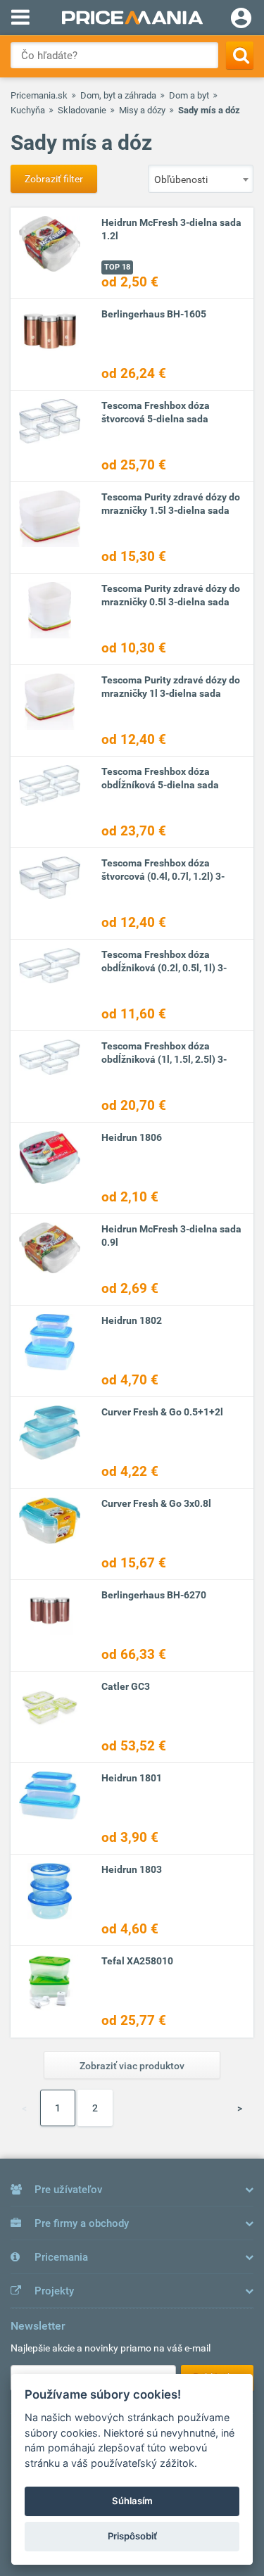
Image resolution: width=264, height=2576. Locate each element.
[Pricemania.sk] (132, 18)
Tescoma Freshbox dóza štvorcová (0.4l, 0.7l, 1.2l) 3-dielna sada (163, 876)
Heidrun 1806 (132, 1137)
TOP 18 (117, 267)
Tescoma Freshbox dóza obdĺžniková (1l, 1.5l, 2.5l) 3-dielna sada (164, 1059)
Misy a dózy (142, 110)
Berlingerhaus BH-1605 (154, 314)
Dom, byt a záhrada (118, 95)
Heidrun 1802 (132, 1320)
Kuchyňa (28, 110)
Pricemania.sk (39, 95)
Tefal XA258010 (137, 1961)
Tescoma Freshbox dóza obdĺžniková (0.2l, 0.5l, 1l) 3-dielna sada (164, 968)
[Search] (240, 55)
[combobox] (201, 179)
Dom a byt (189, 95)
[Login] (241, 20)
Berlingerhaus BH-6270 (154, 1595)
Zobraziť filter (54, 179)
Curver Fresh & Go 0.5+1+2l (162, 1412)
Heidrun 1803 (132, 1869)
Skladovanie (82, 110)
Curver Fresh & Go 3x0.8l (156, 1503)
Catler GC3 (126, 1686)
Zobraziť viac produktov (132, 2066)
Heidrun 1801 (132, 1778)
